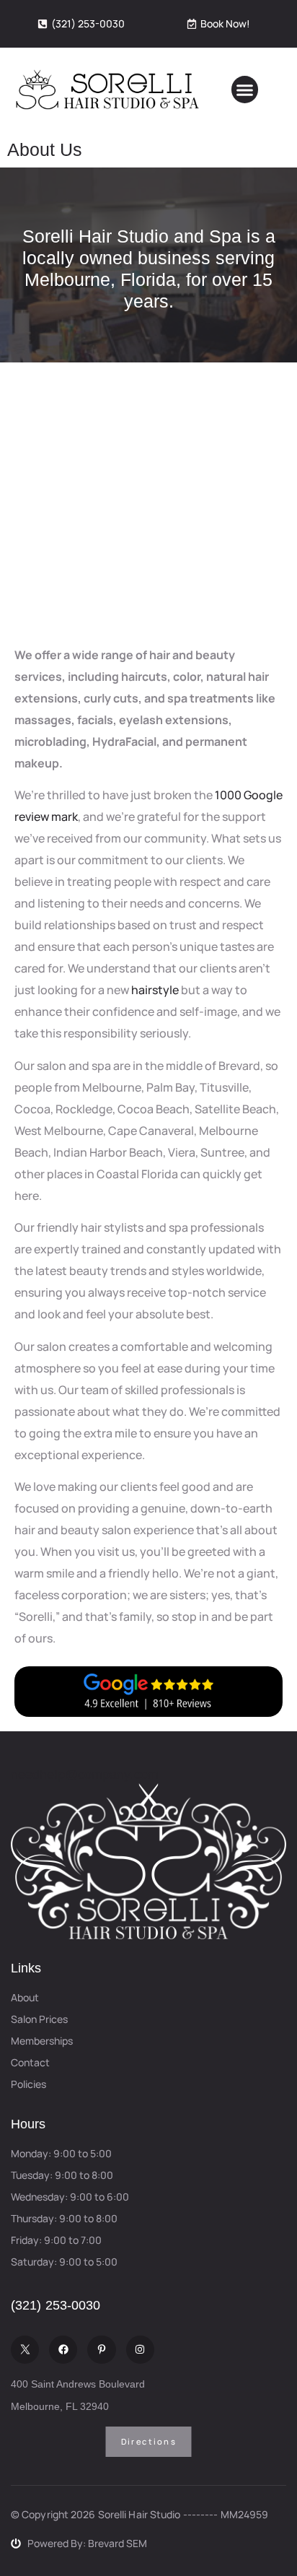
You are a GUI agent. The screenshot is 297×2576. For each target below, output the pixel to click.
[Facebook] (63, 2350)
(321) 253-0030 (56, 2305)
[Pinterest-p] (101, 2350)
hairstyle (155, 990)
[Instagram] (140, 2350)
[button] (245, 90)
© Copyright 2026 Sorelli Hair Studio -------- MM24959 (139, 2514)
